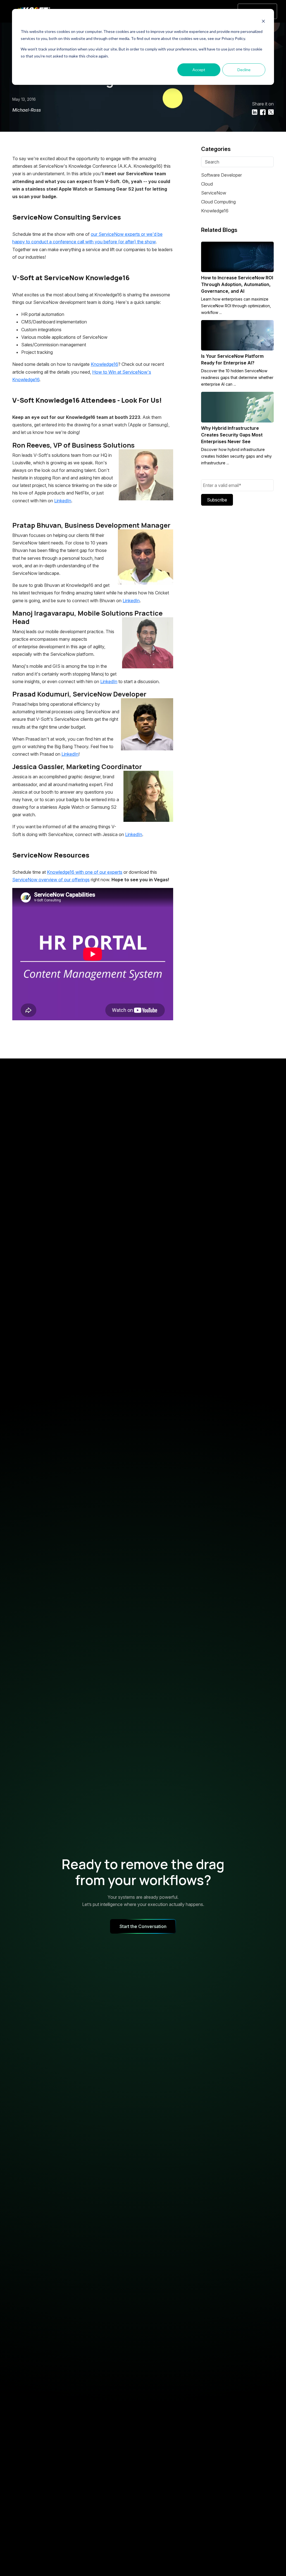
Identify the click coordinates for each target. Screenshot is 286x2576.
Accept (199, 70)
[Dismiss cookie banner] (263, 21)
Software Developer (221, 175)
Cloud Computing (218, 202)
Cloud (207, 184)
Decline (244, 70)
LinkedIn (63, 501)
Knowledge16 (104, 364)
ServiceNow (214, 193)
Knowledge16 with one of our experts (85, 872)
